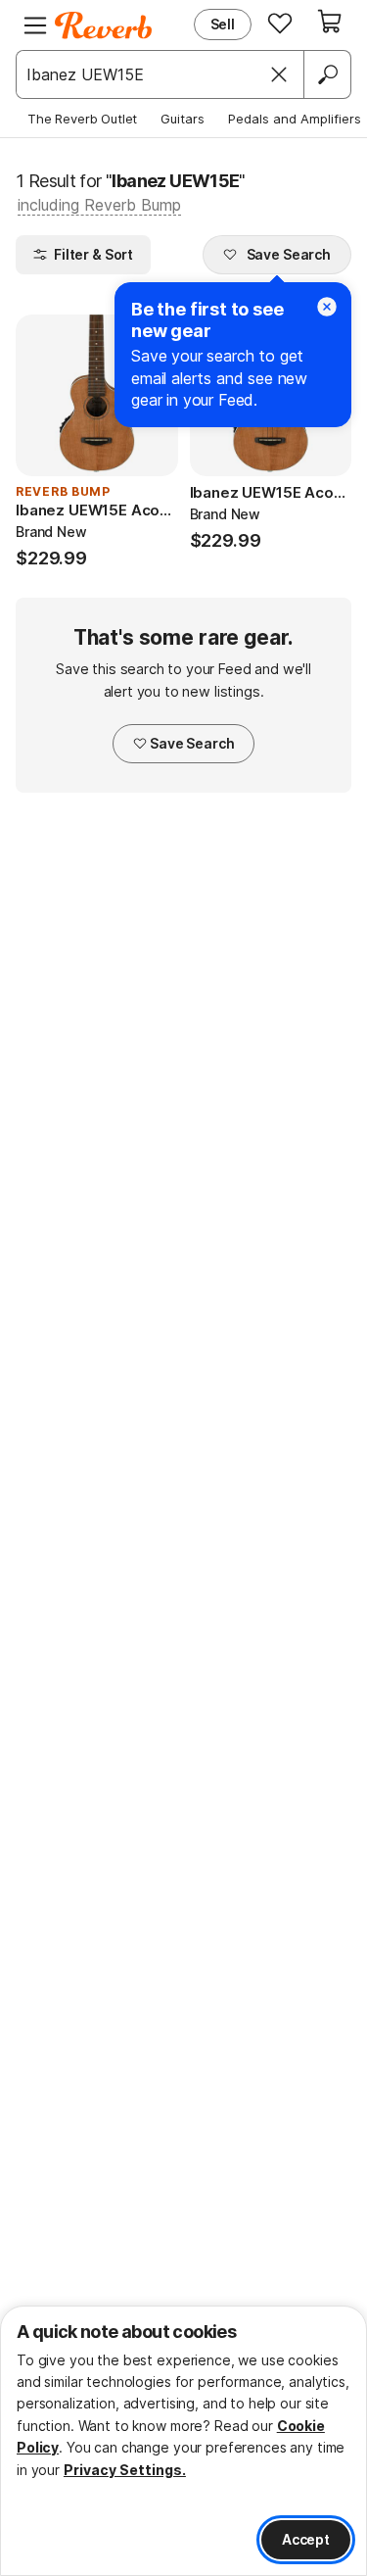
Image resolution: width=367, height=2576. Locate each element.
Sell (223, 24)
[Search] (327, 74)
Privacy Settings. (125, 2470)
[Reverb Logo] (104, 25)
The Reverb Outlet (82, 119)
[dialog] (183, 2441)
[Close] (279, 74)
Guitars (183, 119)
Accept (306, 2539)
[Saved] (280, 23)
